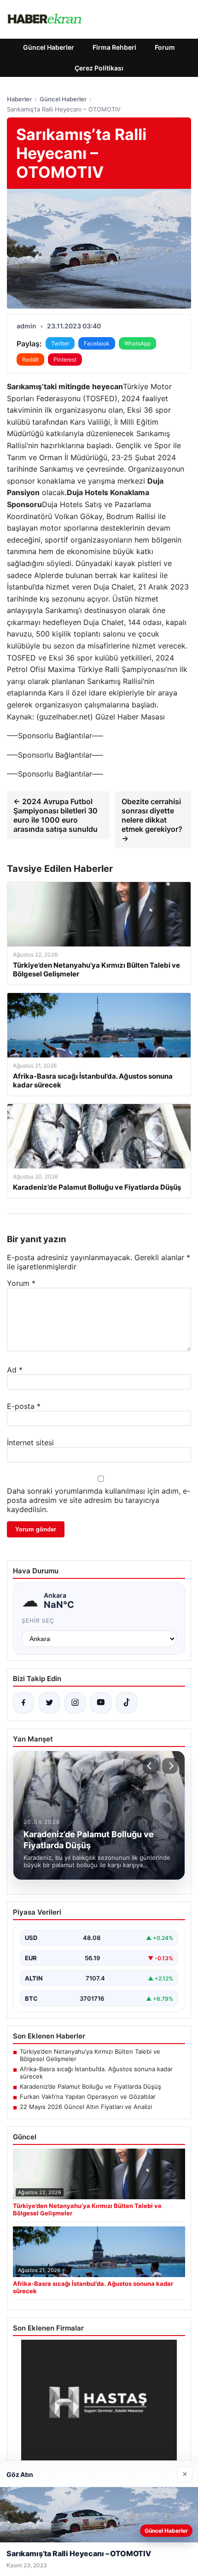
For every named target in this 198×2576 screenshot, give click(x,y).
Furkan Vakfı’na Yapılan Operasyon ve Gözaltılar (88, 2097)
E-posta (24, 1406)
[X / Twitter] (49, 1703)
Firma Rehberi (114, 47)
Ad (15, 1370)
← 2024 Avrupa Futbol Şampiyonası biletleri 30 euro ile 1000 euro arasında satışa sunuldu (55, 815)
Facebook (97, 343)
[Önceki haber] (151, 1766)
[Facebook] (23, 1703)
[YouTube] (101, 1703)
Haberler (19, 99)
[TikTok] (127, 1703)
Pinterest (65, 359)
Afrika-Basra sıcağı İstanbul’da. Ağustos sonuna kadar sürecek (96, 2073)
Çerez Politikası (99, 68)
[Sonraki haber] (170, 1766)
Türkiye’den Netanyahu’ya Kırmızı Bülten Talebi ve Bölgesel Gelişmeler (90, 2055)
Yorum (21, 1283)
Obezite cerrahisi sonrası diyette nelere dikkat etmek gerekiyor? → (152, 820)
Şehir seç (38, 1621)
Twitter (60, 343)
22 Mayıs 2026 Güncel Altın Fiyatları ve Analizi (86, 2107)
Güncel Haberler (49, 47)
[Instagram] (75, 1703)
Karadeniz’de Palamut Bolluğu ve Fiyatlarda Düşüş (90, 2086)
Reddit (30, 359)
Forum (165, 47)
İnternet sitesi (30, 1443)
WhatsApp (137, 343)
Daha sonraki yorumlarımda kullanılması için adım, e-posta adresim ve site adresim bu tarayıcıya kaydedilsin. (99, 1500)
